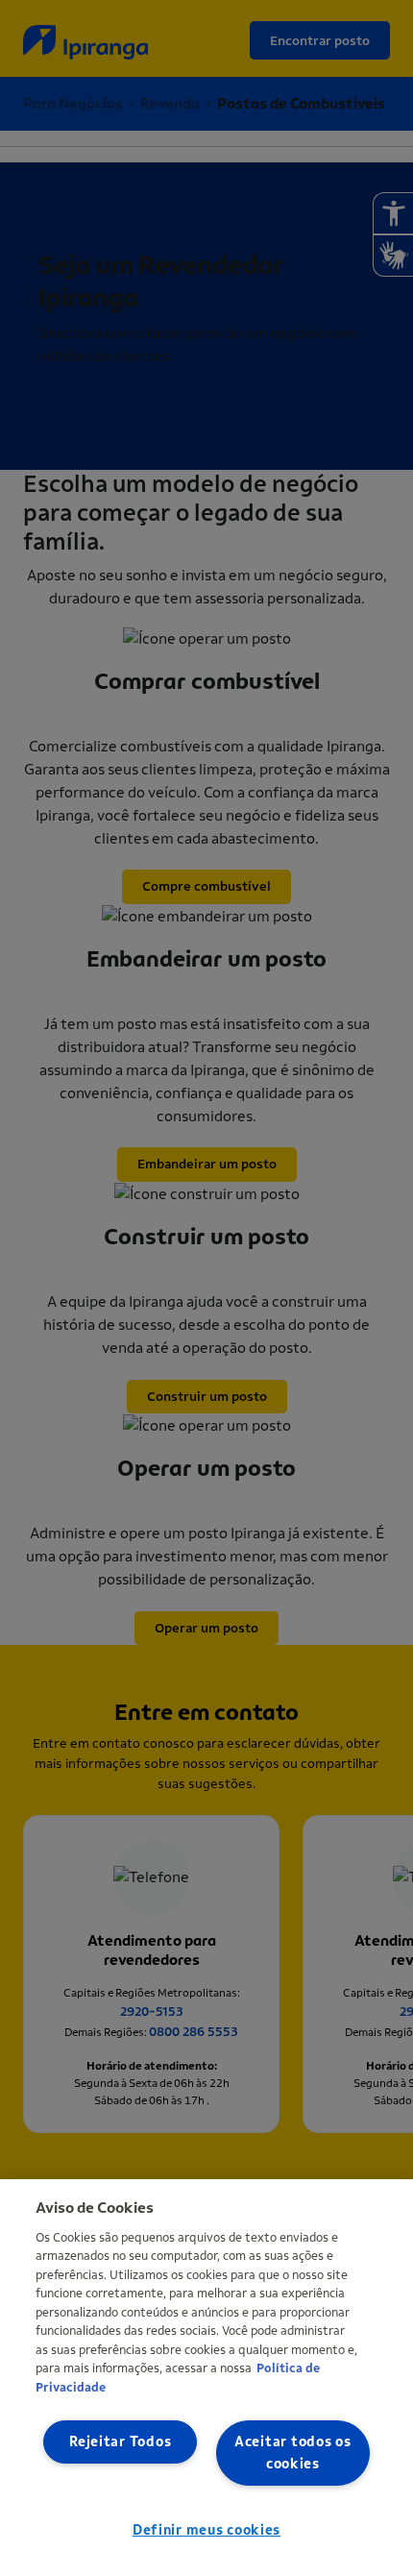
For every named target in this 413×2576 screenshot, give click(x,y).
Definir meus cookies (206, 2530)
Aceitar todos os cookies (293, 2453)
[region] (206, 2378)
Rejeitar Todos (120, 2442)
